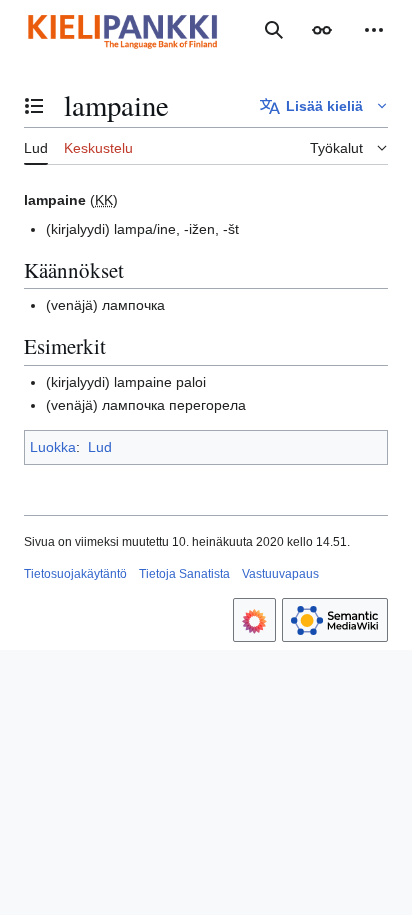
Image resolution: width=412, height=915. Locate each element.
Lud (100, 447)
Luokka (53, 447)
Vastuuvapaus (280, 574)
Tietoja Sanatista (184, 574)
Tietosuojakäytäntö (75, 574)
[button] (322, 30)
